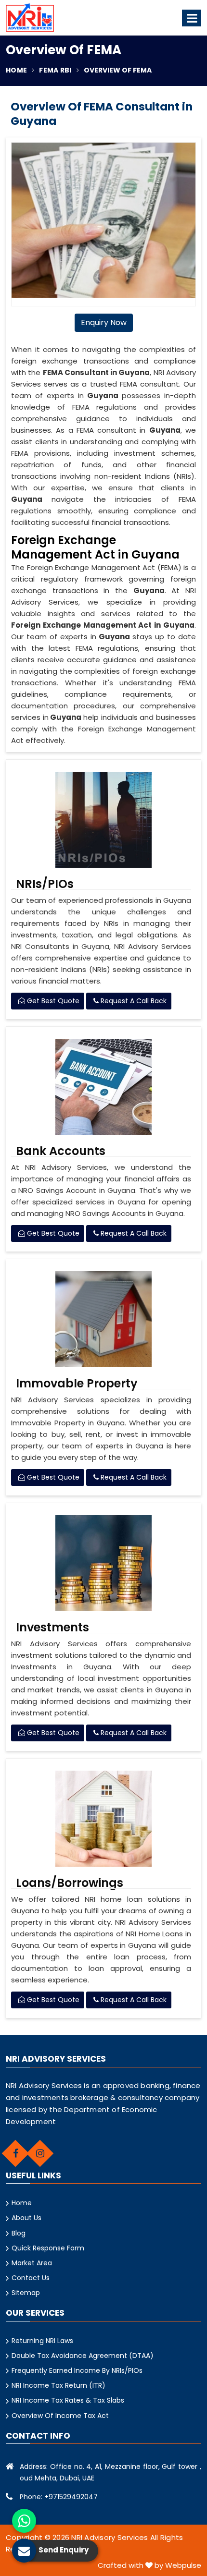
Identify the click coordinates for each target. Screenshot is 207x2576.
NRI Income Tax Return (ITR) (58, 2385)
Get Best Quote (52, 1001)
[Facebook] (15, 2153)
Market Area (32, 2263)
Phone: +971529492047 (59, 2497)
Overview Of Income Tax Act (60, 2416)
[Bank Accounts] (103, 1087)
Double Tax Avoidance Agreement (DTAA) (83, 2356)
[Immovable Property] (103, 1319)
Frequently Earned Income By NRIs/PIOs (77, 2370)
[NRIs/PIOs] (103, 820)
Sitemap (26, 2293)
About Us (26, 2218)
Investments (52, 1628)
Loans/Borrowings (70, 1883)
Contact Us (31, 2278)
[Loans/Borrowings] (103, 1819)
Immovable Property (77, 1384)
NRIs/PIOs (45, 884)
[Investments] (103, 1563)
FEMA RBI (55, 70)
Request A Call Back (133, 1001)
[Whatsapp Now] (24, 2521)
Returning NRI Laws (42, 2341)
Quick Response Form (48, 2248)
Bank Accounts (61, 1151)
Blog (19, 2233)
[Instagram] (40, 2153)
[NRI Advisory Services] (30, 18)
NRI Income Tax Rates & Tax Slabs (68, 2400)
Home (16, 70)
